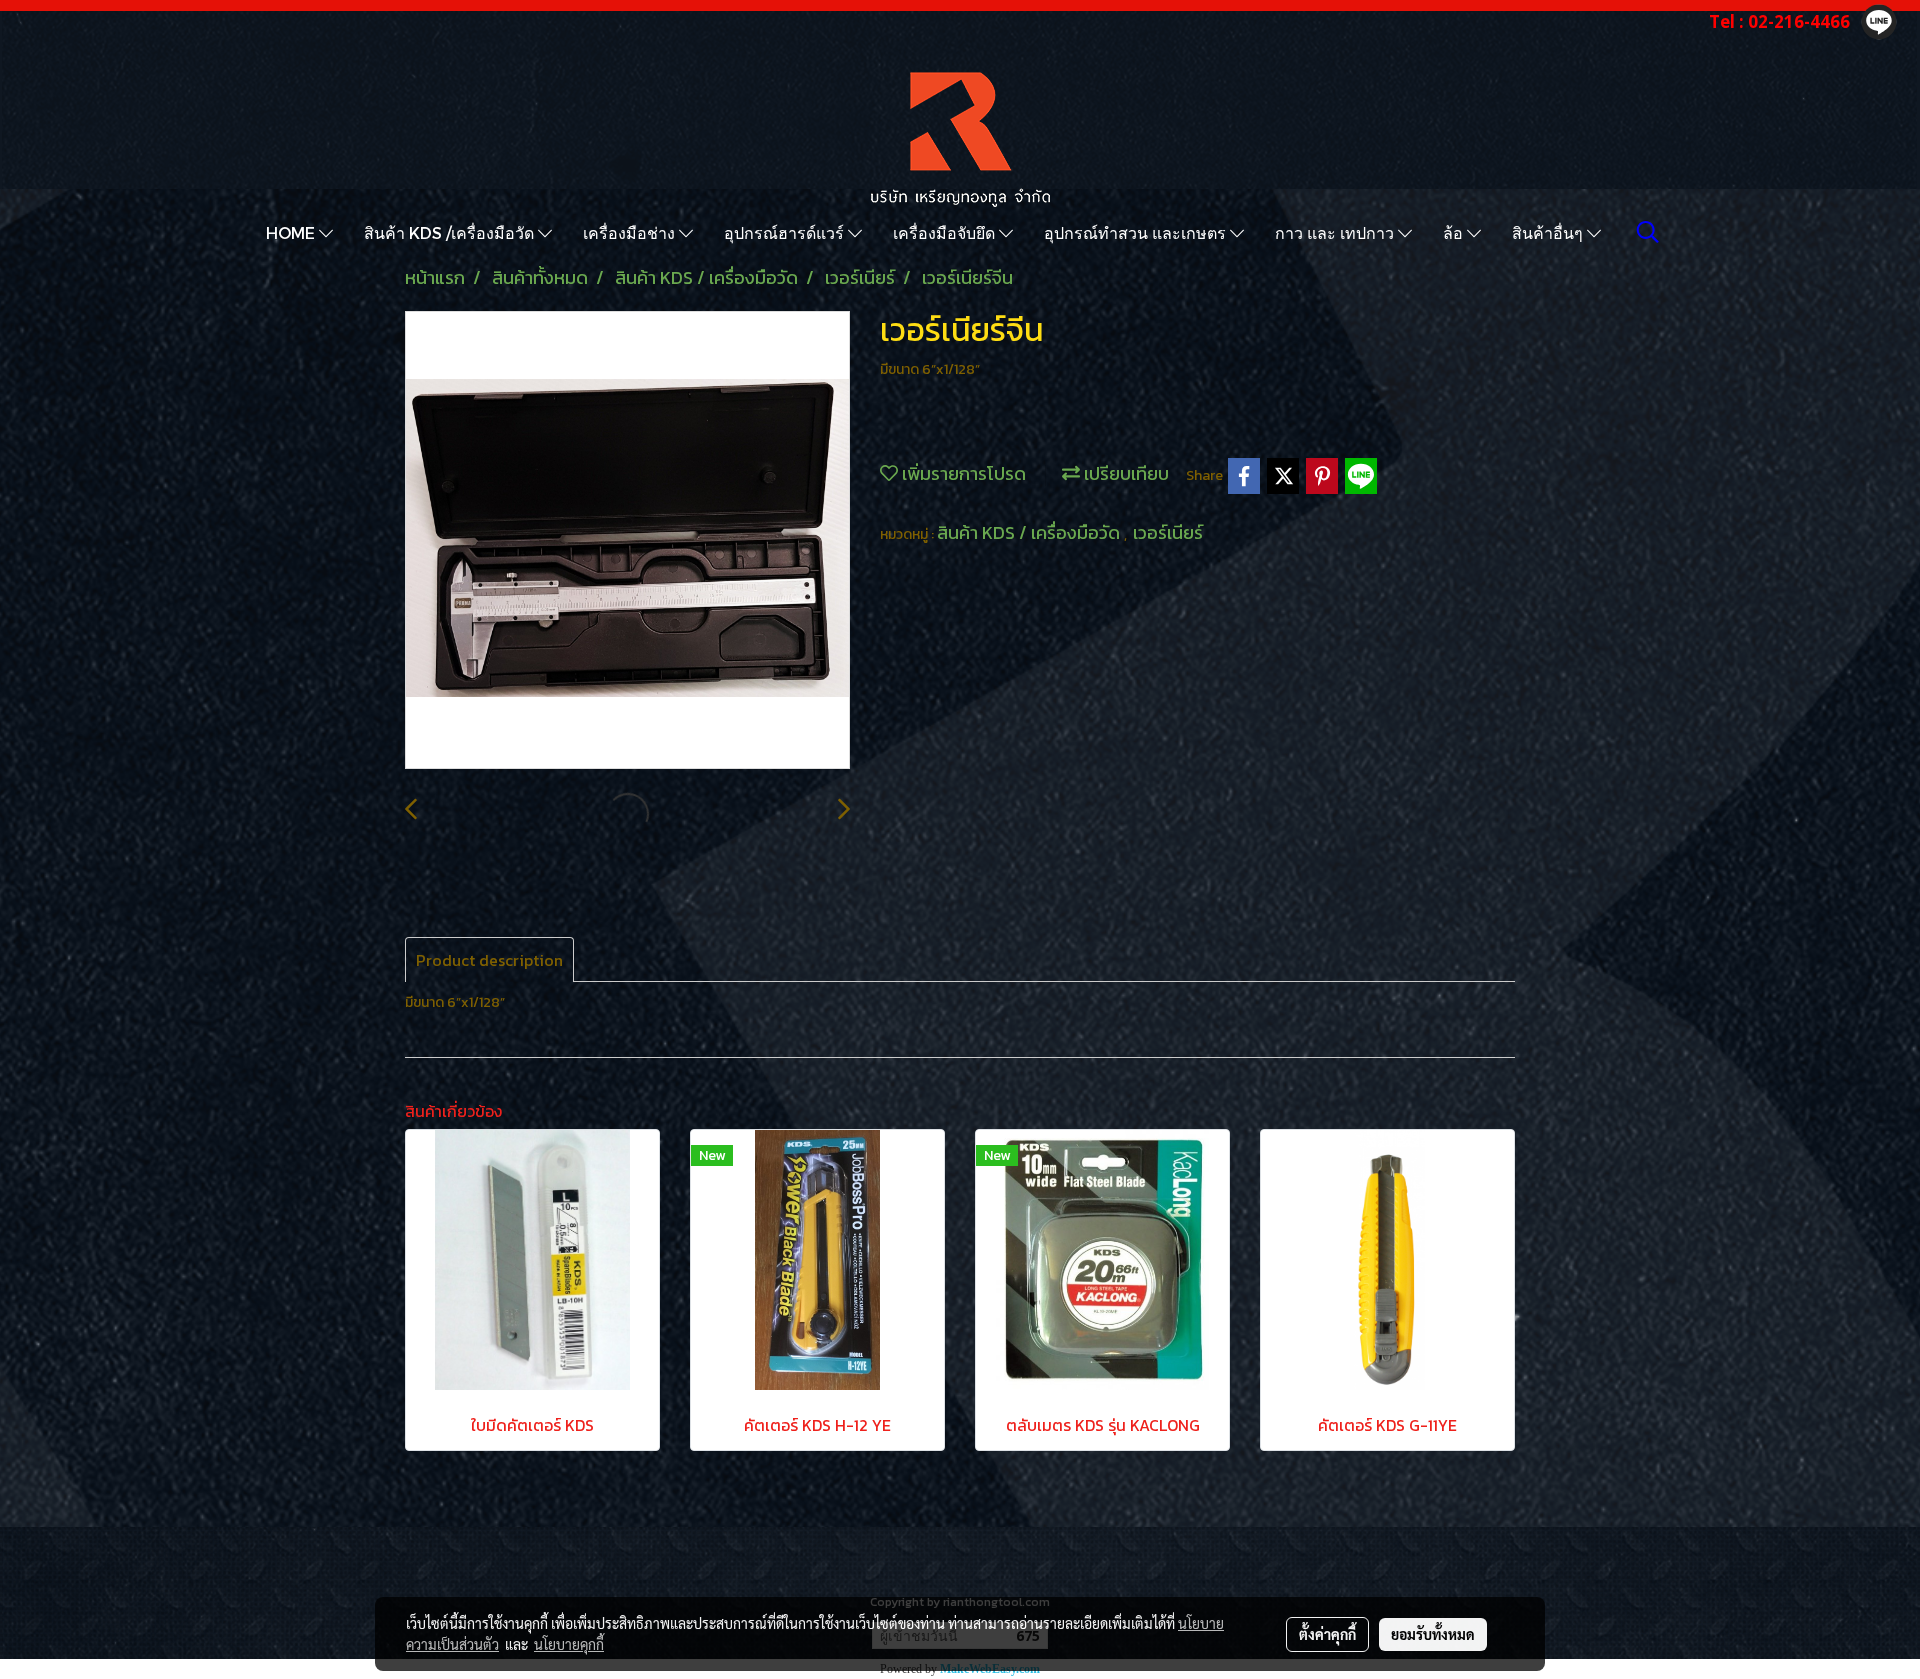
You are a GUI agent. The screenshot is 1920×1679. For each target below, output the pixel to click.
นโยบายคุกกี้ (569, 1644)
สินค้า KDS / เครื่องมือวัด (1030, 532)
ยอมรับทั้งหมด (1433, 1634)
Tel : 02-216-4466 (1779, 21)
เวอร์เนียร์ (1168, 532)
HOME (292, 232)
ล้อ (1455, 232)
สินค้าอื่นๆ (1549, 232)
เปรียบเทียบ (1124, 473)
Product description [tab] (489, 960)
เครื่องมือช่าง (631, 232)
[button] (1648, 232)
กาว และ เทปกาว (1336, 232)
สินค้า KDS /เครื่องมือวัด (451, 232)
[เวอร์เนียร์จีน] (627, 541)
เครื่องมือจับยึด (946, 232)
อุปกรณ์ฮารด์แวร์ (786, 232)
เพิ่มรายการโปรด (962, 473)
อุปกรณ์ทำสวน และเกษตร (1137, 232)
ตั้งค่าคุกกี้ (1327, 1634)
